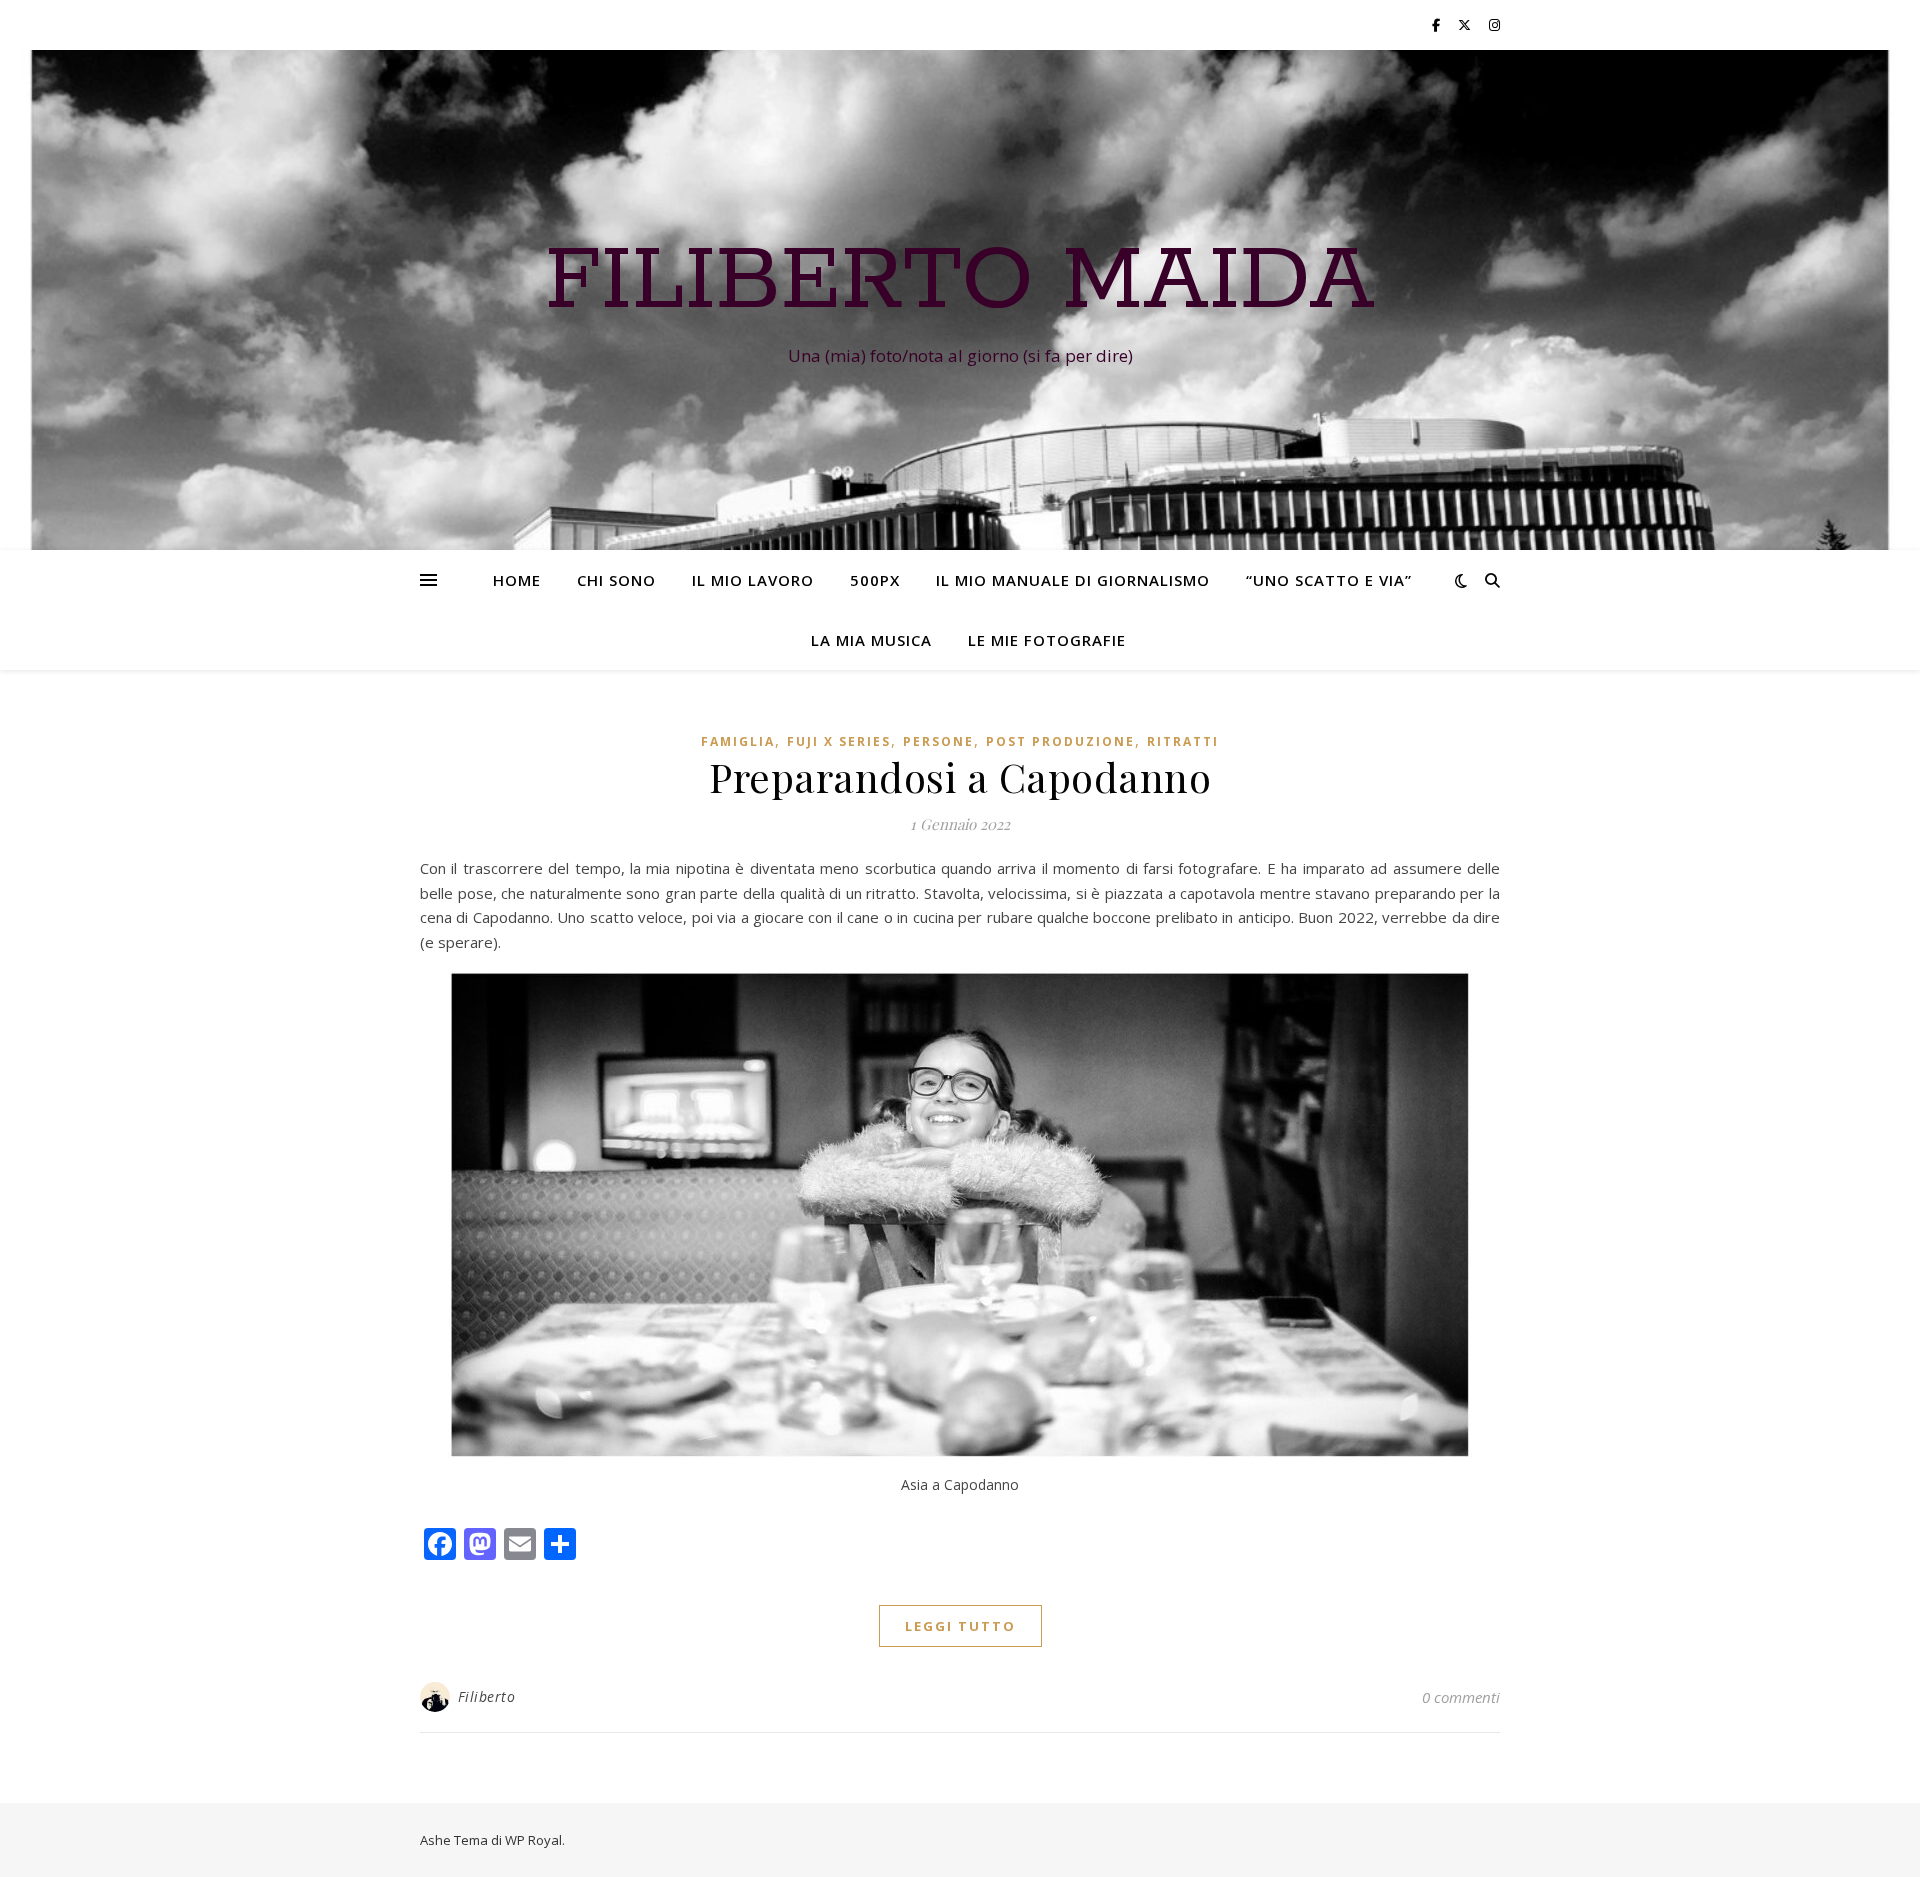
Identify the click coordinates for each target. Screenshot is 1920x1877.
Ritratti (1183, 741)
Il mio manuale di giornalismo (1073, 580)
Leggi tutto (960, 1626)
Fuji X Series (839, 741)
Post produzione (1060, 741)
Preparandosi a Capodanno (960, 776)
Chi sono (616, 580)
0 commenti (1461, 1697)
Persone (938, 741)
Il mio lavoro (753, 580)
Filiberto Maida (960, 282)
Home (517, 580)
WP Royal (533, 1840)
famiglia (738, 741)
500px (875, 580)
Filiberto (487, 1696)
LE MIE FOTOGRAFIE (1047, 640)
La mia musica (871, 640)
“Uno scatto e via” (1329, 580)
